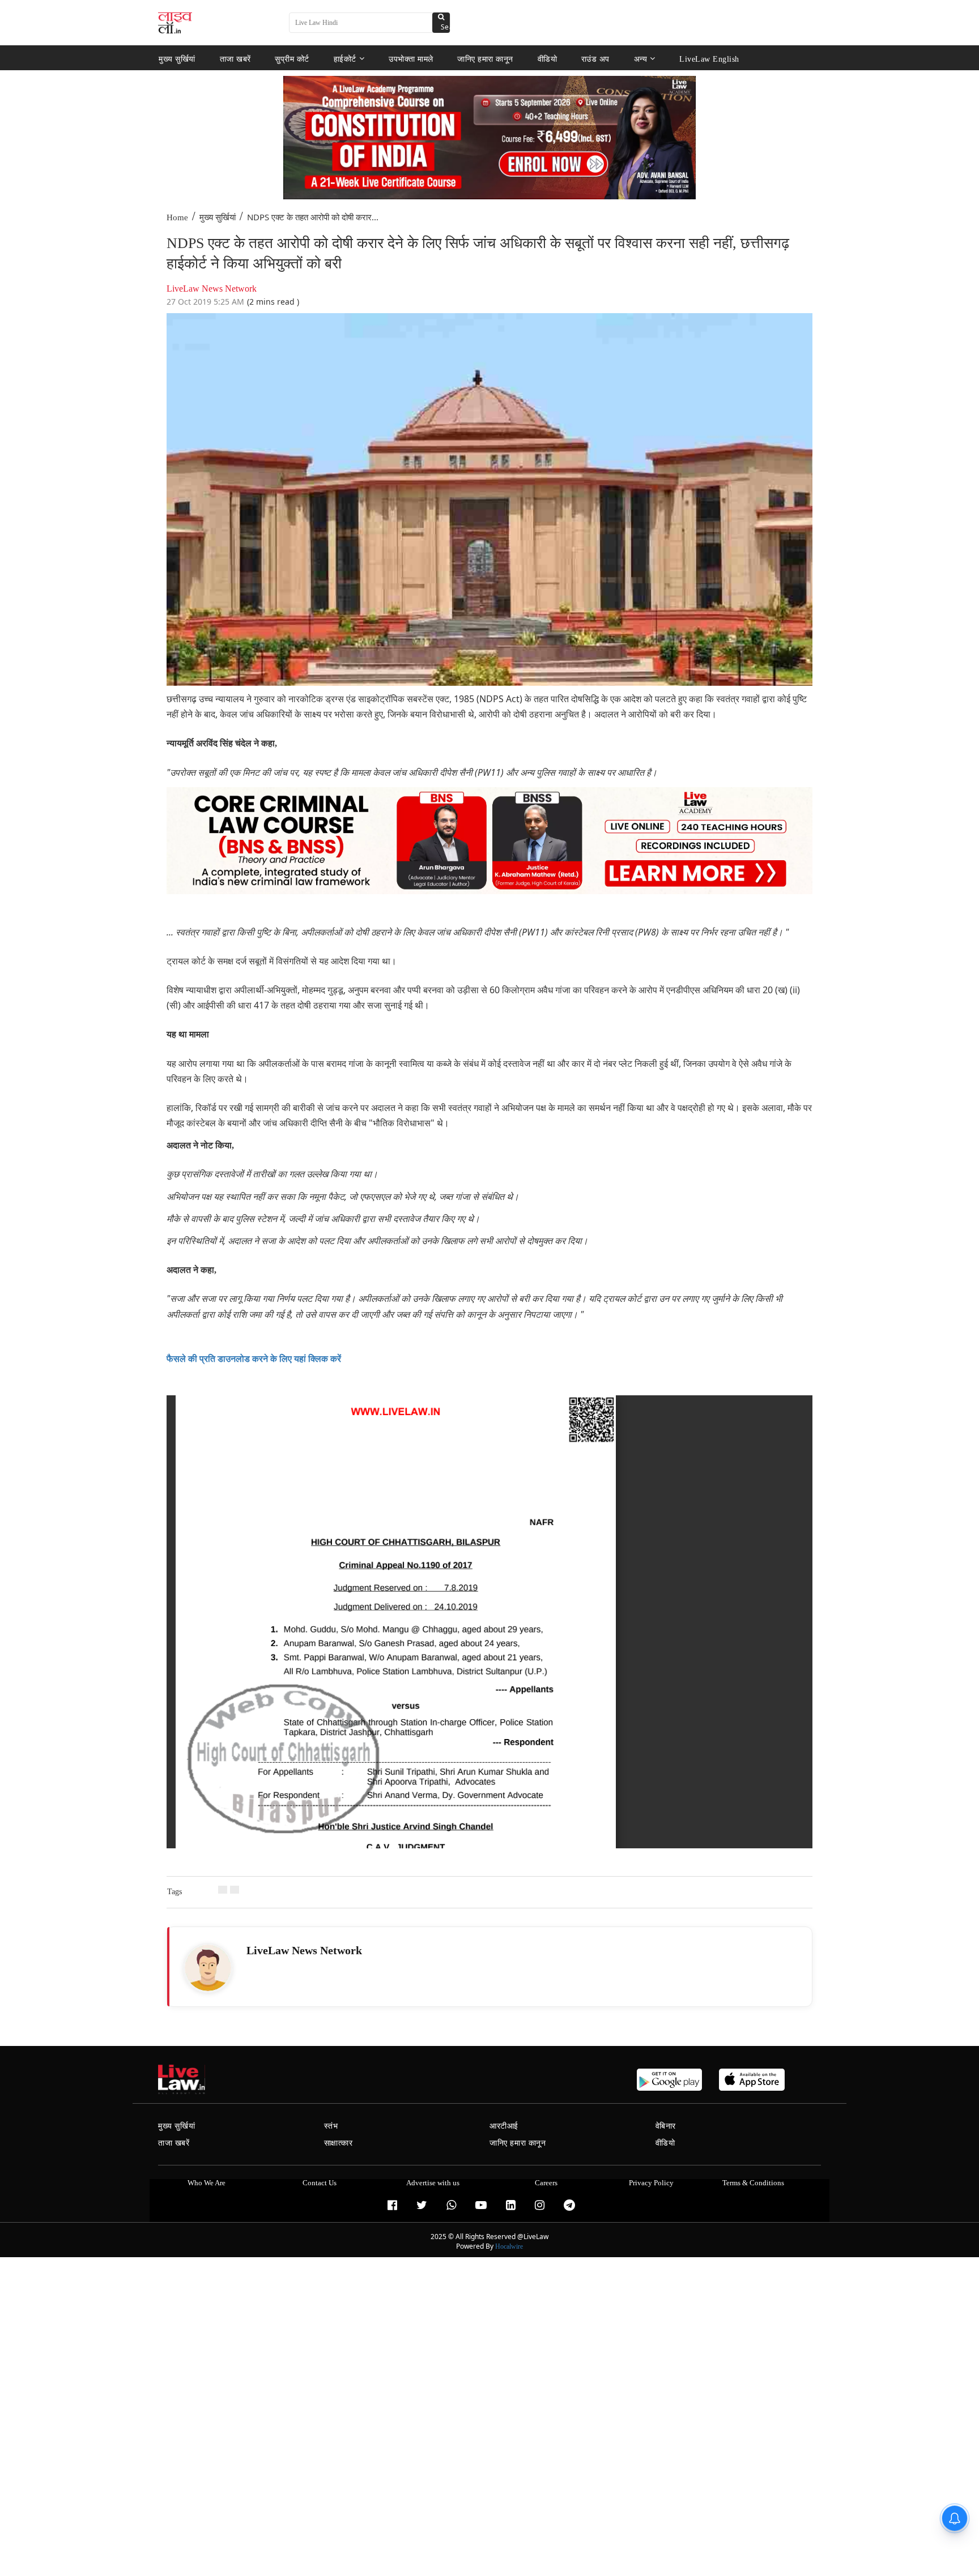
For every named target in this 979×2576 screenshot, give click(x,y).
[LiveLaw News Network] (208, 1968)
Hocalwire (509, 2246)
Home (177, 217)
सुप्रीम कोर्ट (292, 59)
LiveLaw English (709, 59)
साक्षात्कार (339, 2143)
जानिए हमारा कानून (485, 59)
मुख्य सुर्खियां (177, 59)
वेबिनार (666, 2126)
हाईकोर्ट (345, 59)
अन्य (641, 59)
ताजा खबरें (235, 59)
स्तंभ (331, 2126)
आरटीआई (504, 2126)
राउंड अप (595, 59)
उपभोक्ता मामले (411, 59)
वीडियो (548, 59)
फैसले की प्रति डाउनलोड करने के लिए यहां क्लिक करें (254, 1359)
